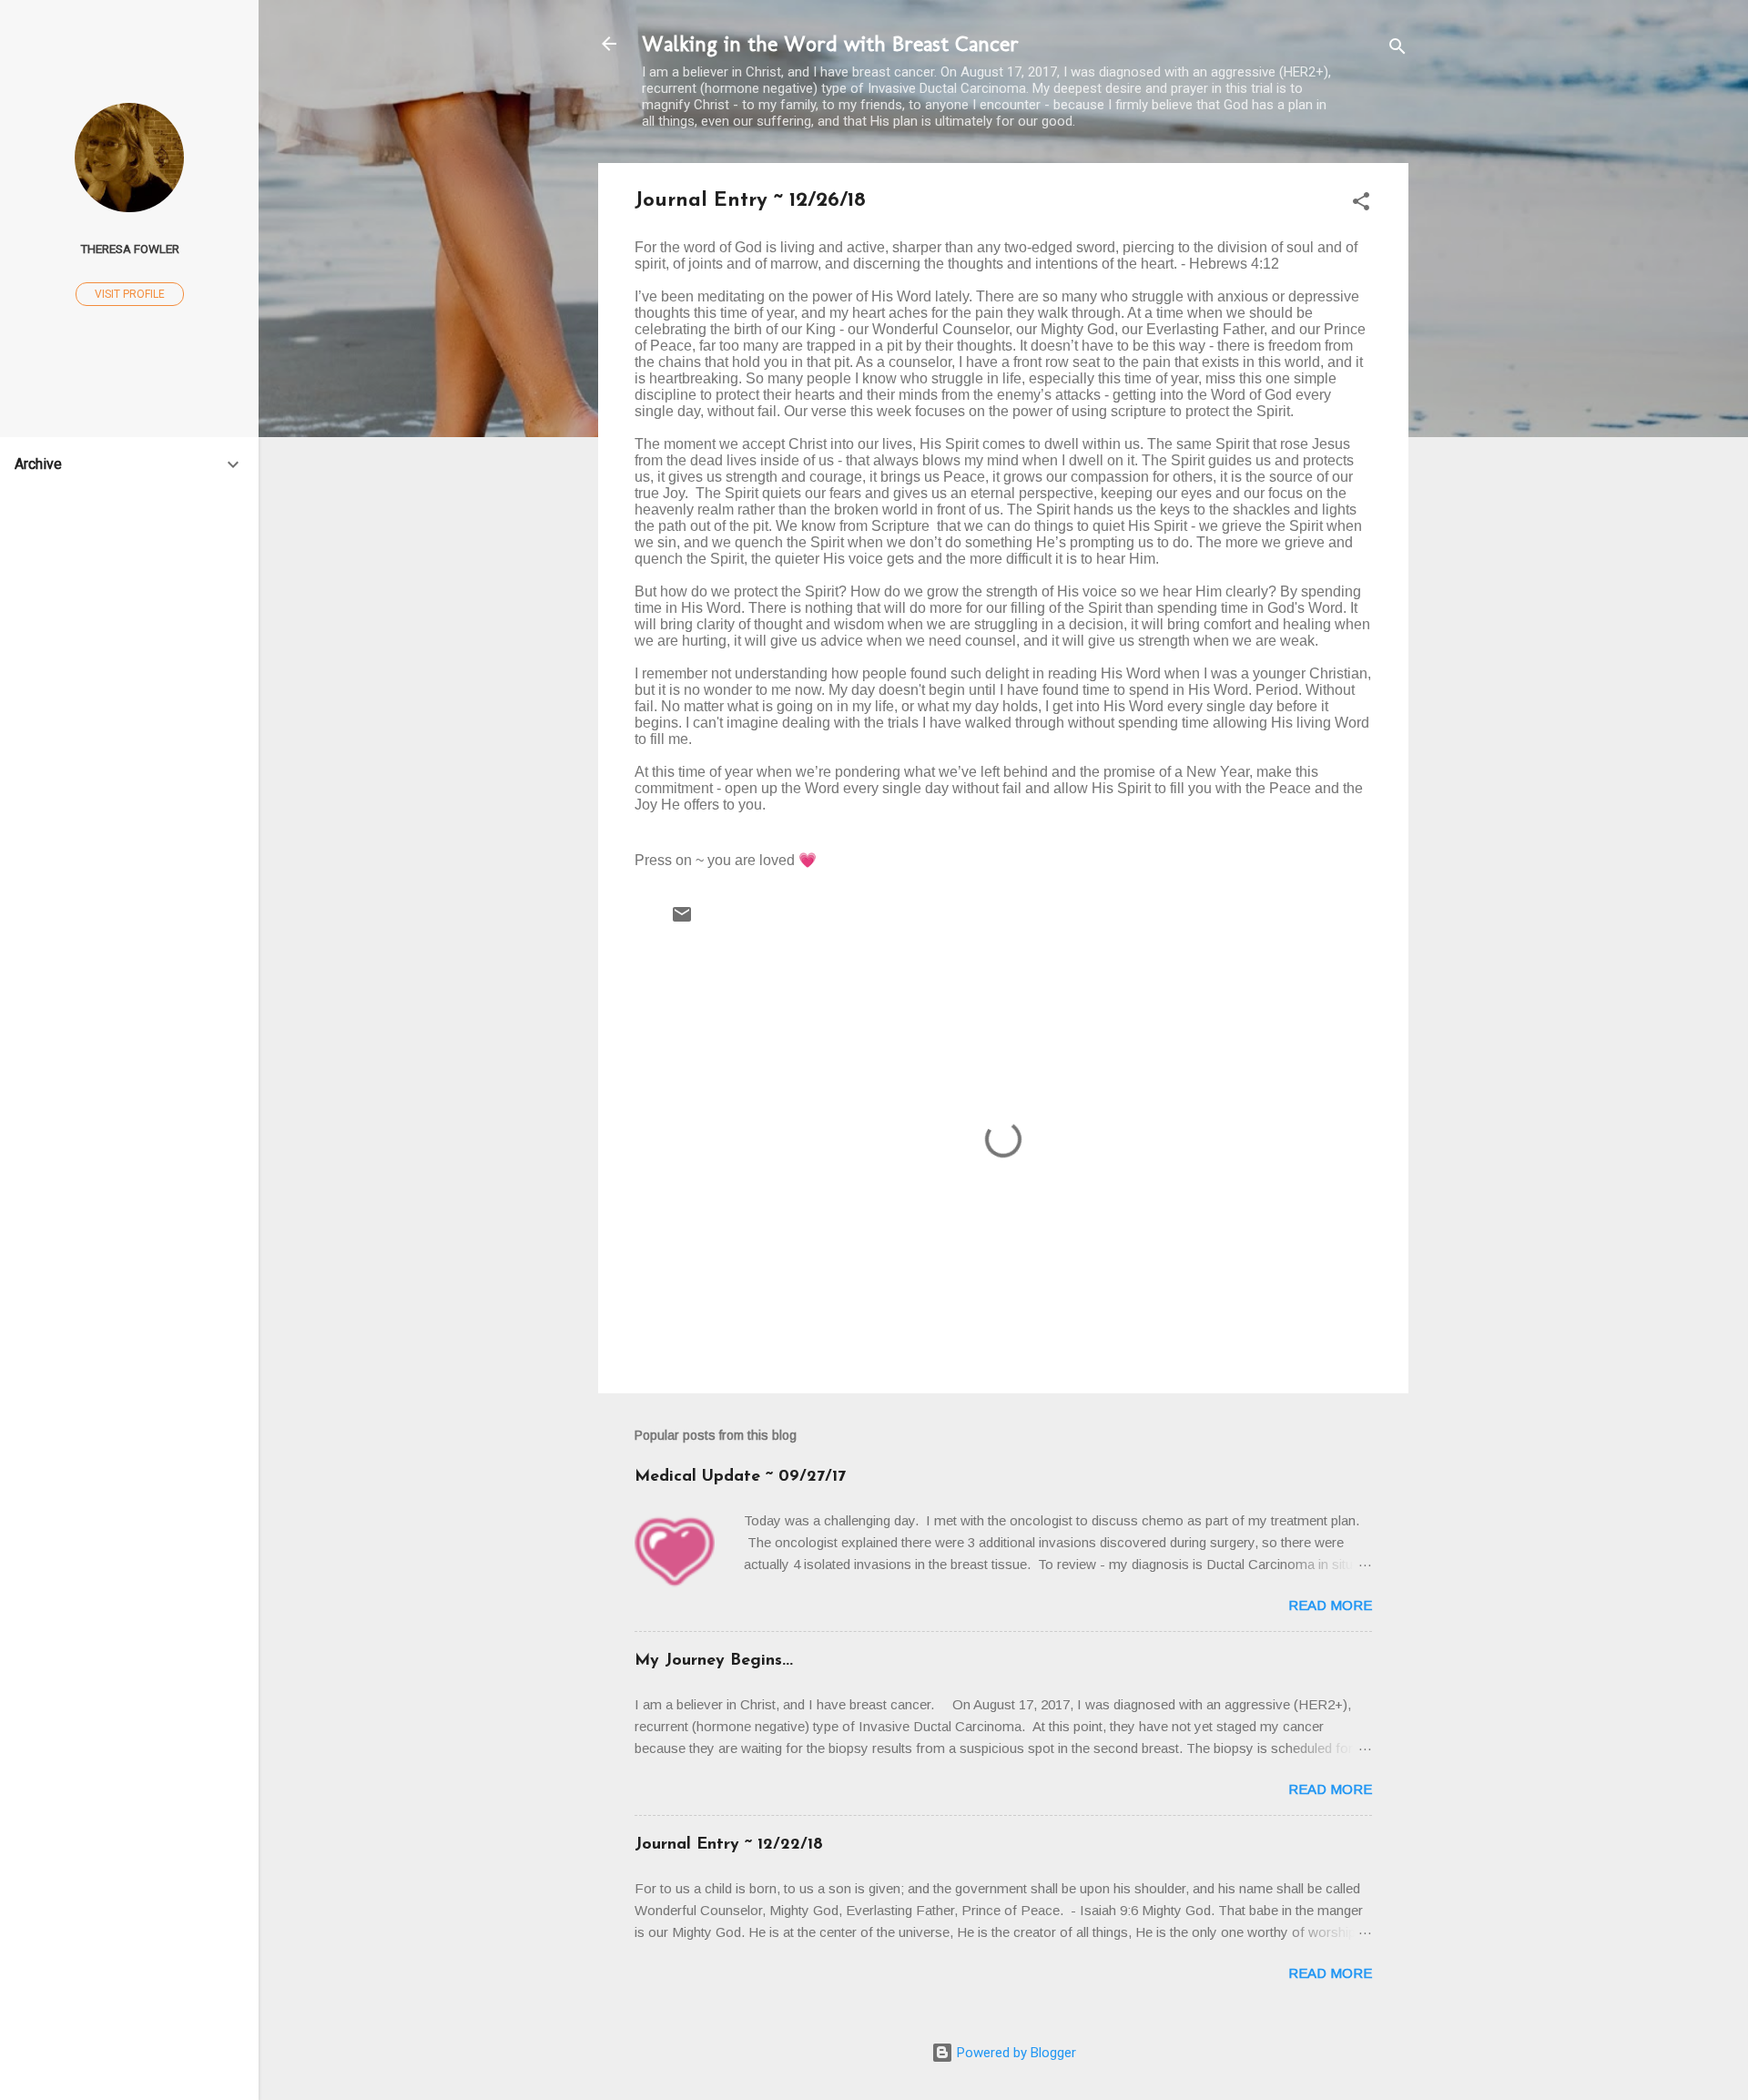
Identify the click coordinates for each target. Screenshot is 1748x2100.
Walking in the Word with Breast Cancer (830, 43)
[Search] (1397, 50)
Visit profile (130, 294)
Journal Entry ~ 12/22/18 (729, 1845)
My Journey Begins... (714, 1661)
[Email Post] (682, 921)
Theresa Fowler (130, 249)
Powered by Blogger (1015, 2053)
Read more (1330, 1605)
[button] (1361, 204)
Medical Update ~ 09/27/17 (740, 1477)
